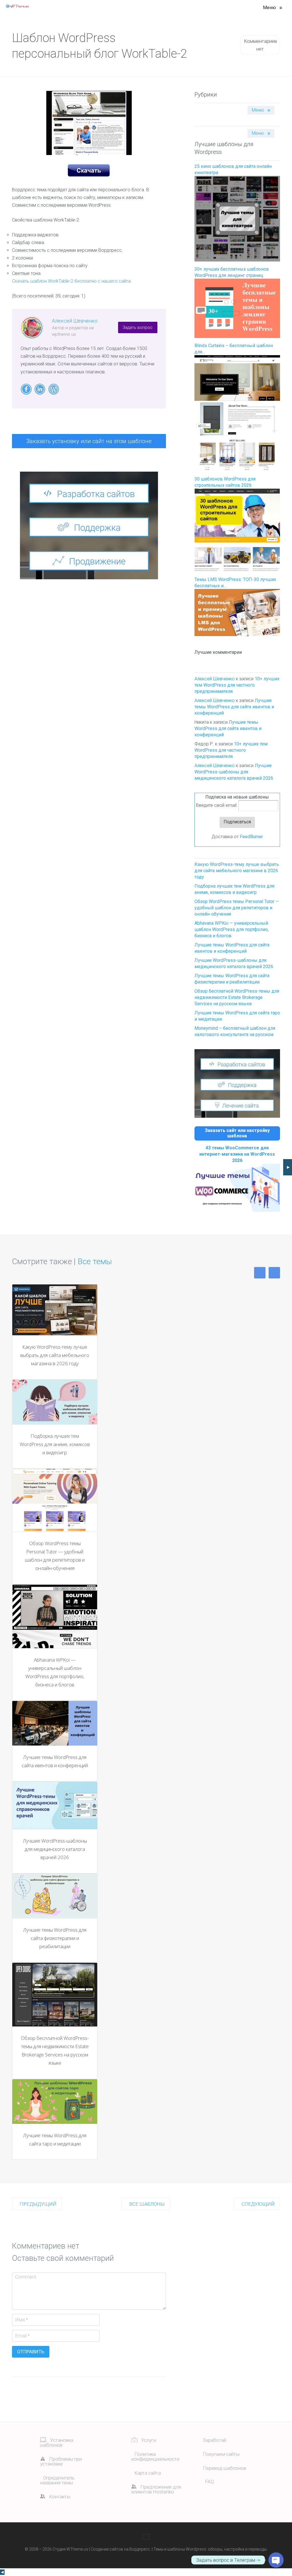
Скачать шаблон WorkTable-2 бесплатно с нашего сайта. (72, 281)
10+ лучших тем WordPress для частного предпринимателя (237, 685)
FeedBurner (251, 837)
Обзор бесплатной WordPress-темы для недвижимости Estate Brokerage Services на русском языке (237, 997)
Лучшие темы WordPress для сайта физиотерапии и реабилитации (55, 1938)
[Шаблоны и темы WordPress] (17, 6)
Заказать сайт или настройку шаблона (237, 1133)
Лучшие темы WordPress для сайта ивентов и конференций (234, 707)
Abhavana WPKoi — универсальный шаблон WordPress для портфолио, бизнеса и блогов (232, 929)
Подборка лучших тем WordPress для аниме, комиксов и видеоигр (55, 1444)
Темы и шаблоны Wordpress (180, 2549)
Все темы (95, 1261)
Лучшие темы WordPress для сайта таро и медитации (55, 2139)
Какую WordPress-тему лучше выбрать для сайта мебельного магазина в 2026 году (237, 871)
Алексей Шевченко (75, 321)
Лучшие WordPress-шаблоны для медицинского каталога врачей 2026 (234, 772)
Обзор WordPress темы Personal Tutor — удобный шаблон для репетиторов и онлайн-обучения (237, 908)
